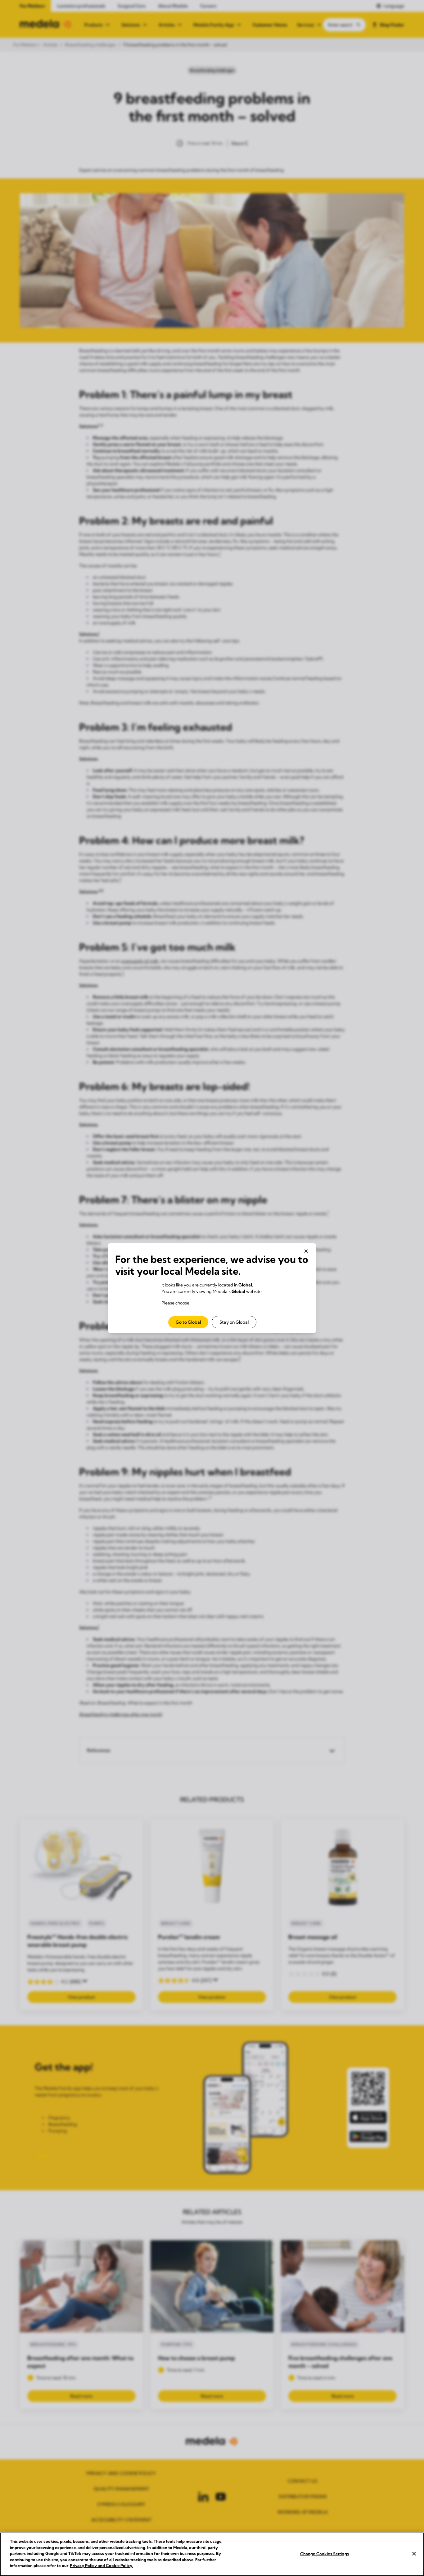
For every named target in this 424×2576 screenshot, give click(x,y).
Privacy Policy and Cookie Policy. (101, 2565)
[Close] (414, 2554)
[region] (212, 2554)
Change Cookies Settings (325, 2553)
